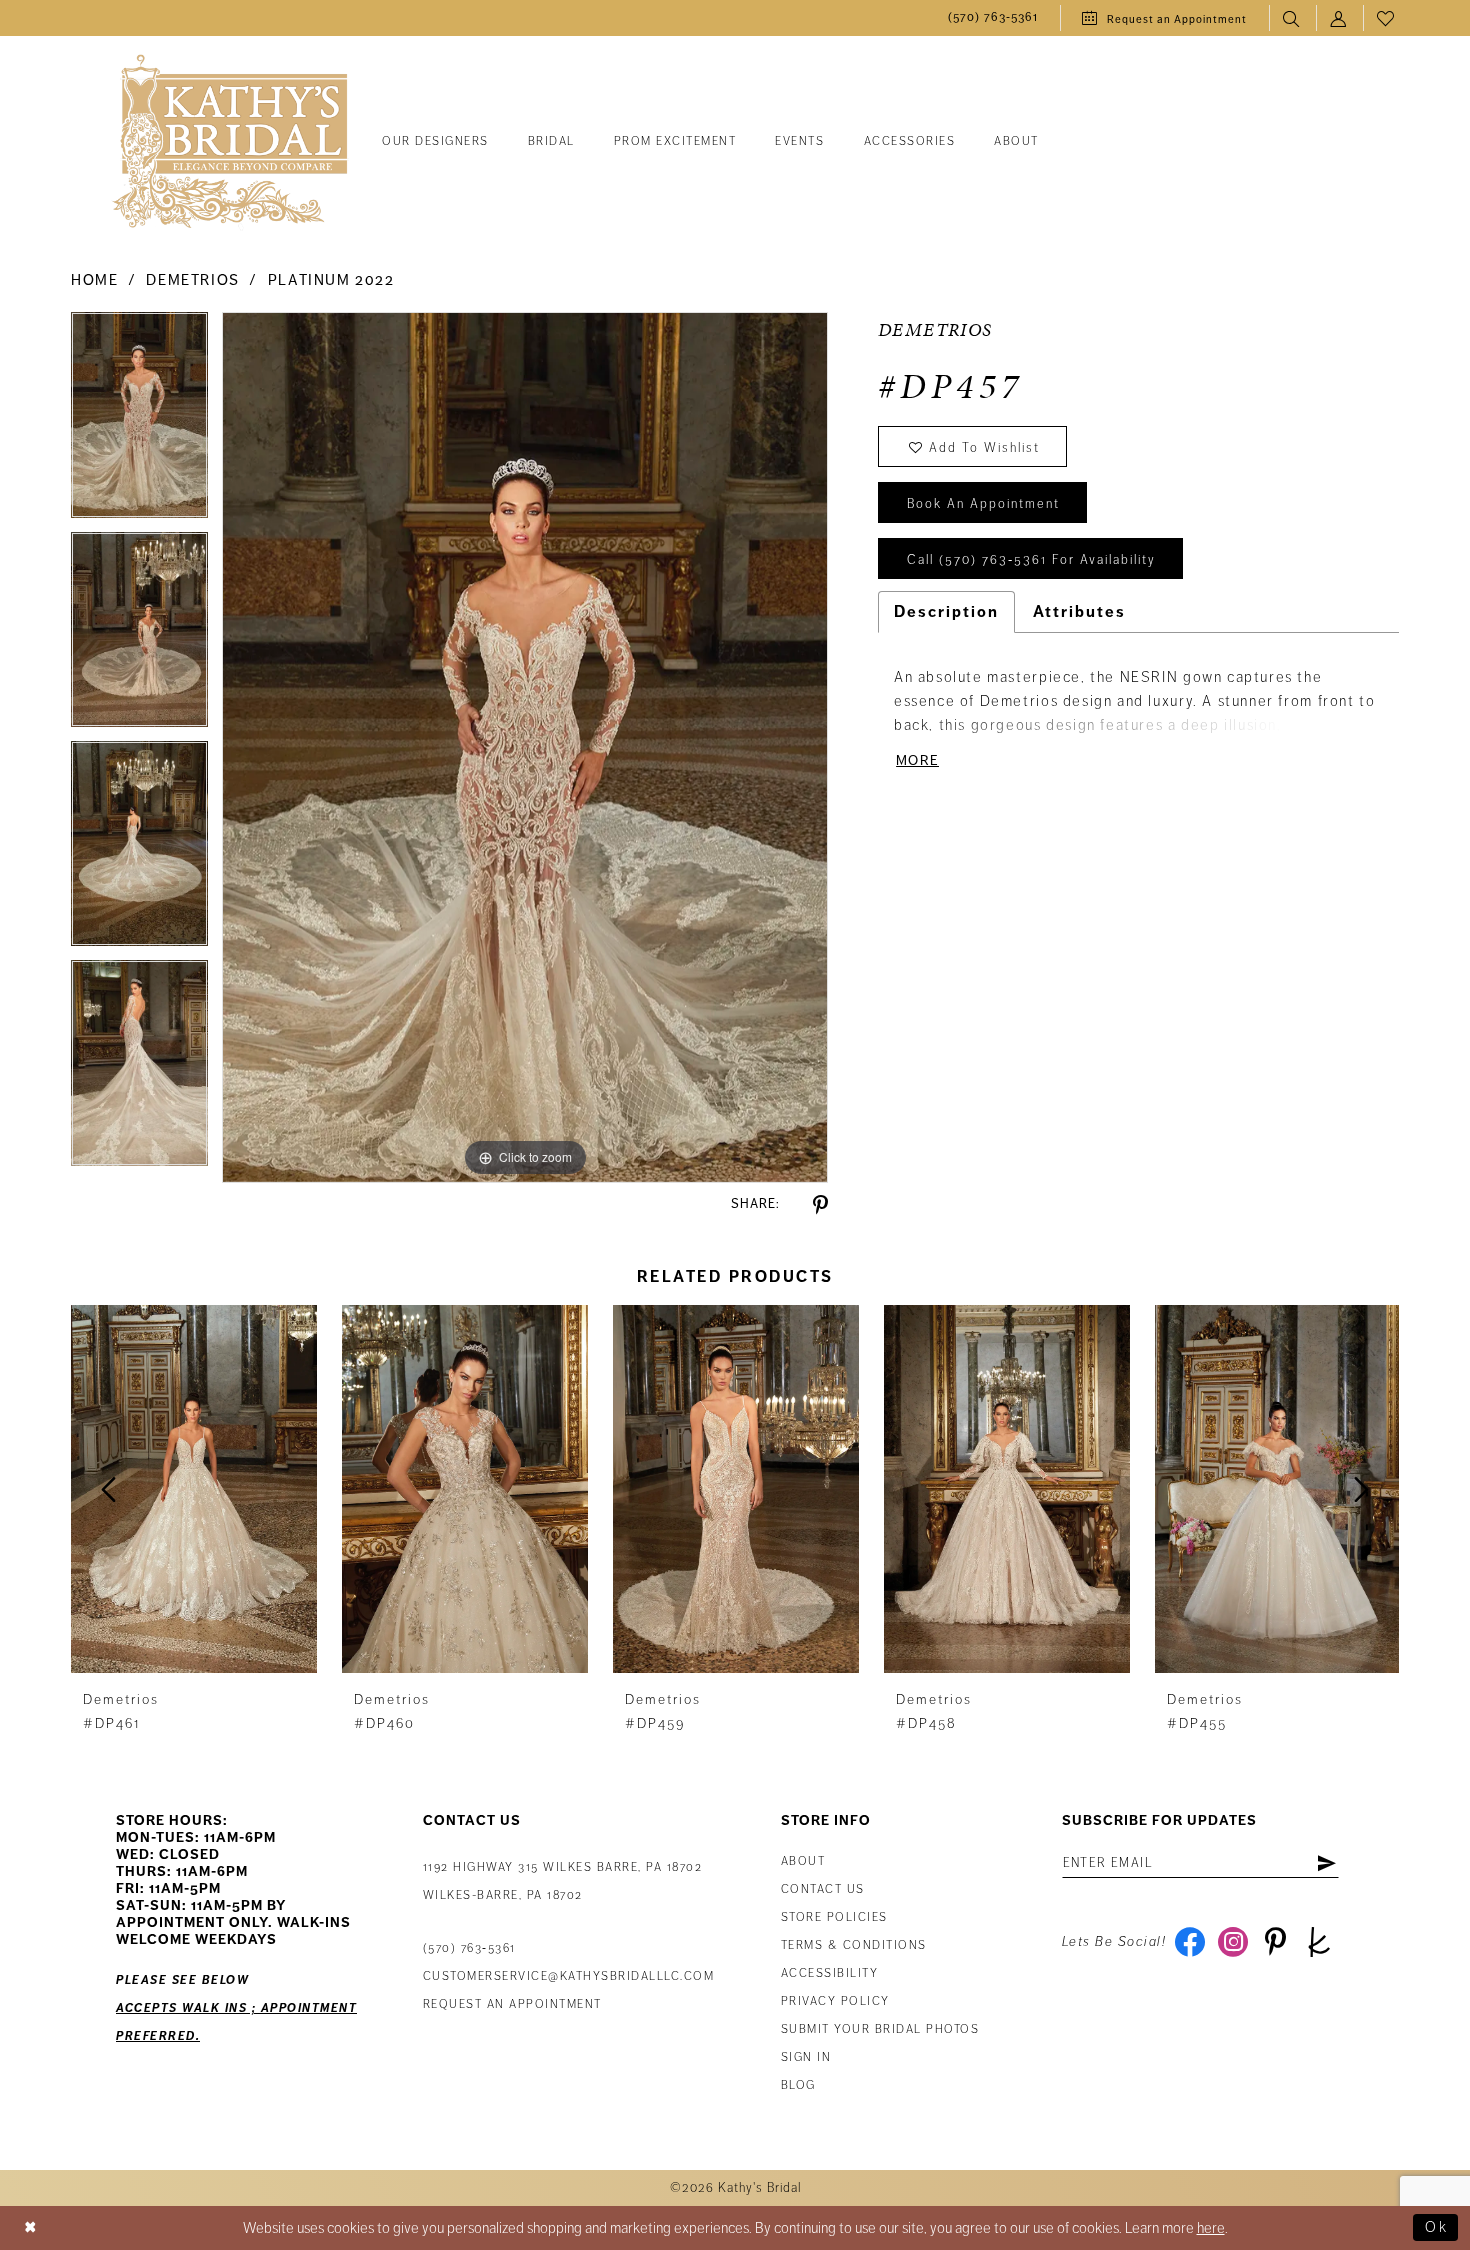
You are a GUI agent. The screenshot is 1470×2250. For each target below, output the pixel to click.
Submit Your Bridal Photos (880, 2029)
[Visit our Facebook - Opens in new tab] (1189, 1942)
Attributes (1079, 612)
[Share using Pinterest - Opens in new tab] (820, 1205)
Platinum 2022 (331, 280)
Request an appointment (512, 2004)
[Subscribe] (1326, 1863)
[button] (1339, 18)
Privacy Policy (835, 2001)
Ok (1436, 2227)
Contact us (823, 1889)
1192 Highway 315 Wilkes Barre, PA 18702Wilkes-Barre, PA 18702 (563, 1881)
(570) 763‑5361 (469, 1948)
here (1211, 2228)
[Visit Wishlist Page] (1386, 18)
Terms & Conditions (854, 1945)
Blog (798, 2085)
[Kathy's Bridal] (230, 142)
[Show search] (1292, 18)
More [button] (917, 760)
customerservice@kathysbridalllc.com (569, 1976)
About (803, 1861)
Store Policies (834, 1917)
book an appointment (983, 504)
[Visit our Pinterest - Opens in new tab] (1275, 1942)
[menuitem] (993, 18)
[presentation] (194, 1489)
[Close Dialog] (31, 2227)
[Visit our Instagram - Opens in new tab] (1232, 1942)
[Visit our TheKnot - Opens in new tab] (1318, 1942)
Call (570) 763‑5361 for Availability (1031, 560)
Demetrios (193, 280)
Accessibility (830, 1973)
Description (946, 612)
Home (94, 280)
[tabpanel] (139, 422)
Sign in (806, 2057)
